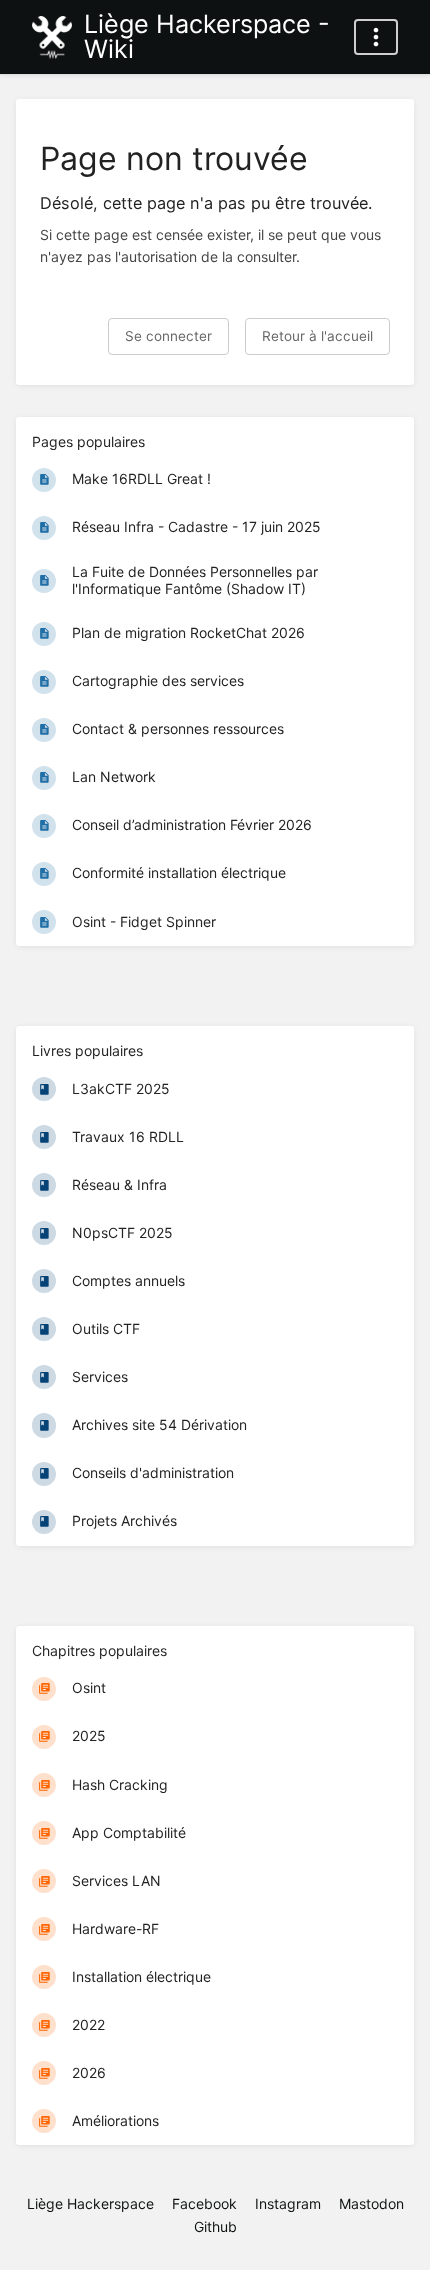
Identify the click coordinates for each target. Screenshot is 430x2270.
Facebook (204, 2203)
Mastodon (371, 2203)
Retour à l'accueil (317, 336)
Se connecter (168, 336)
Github (215, 2226)
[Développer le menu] (376, 37)
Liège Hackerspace (90, 2203)
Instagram (288, 2203)
